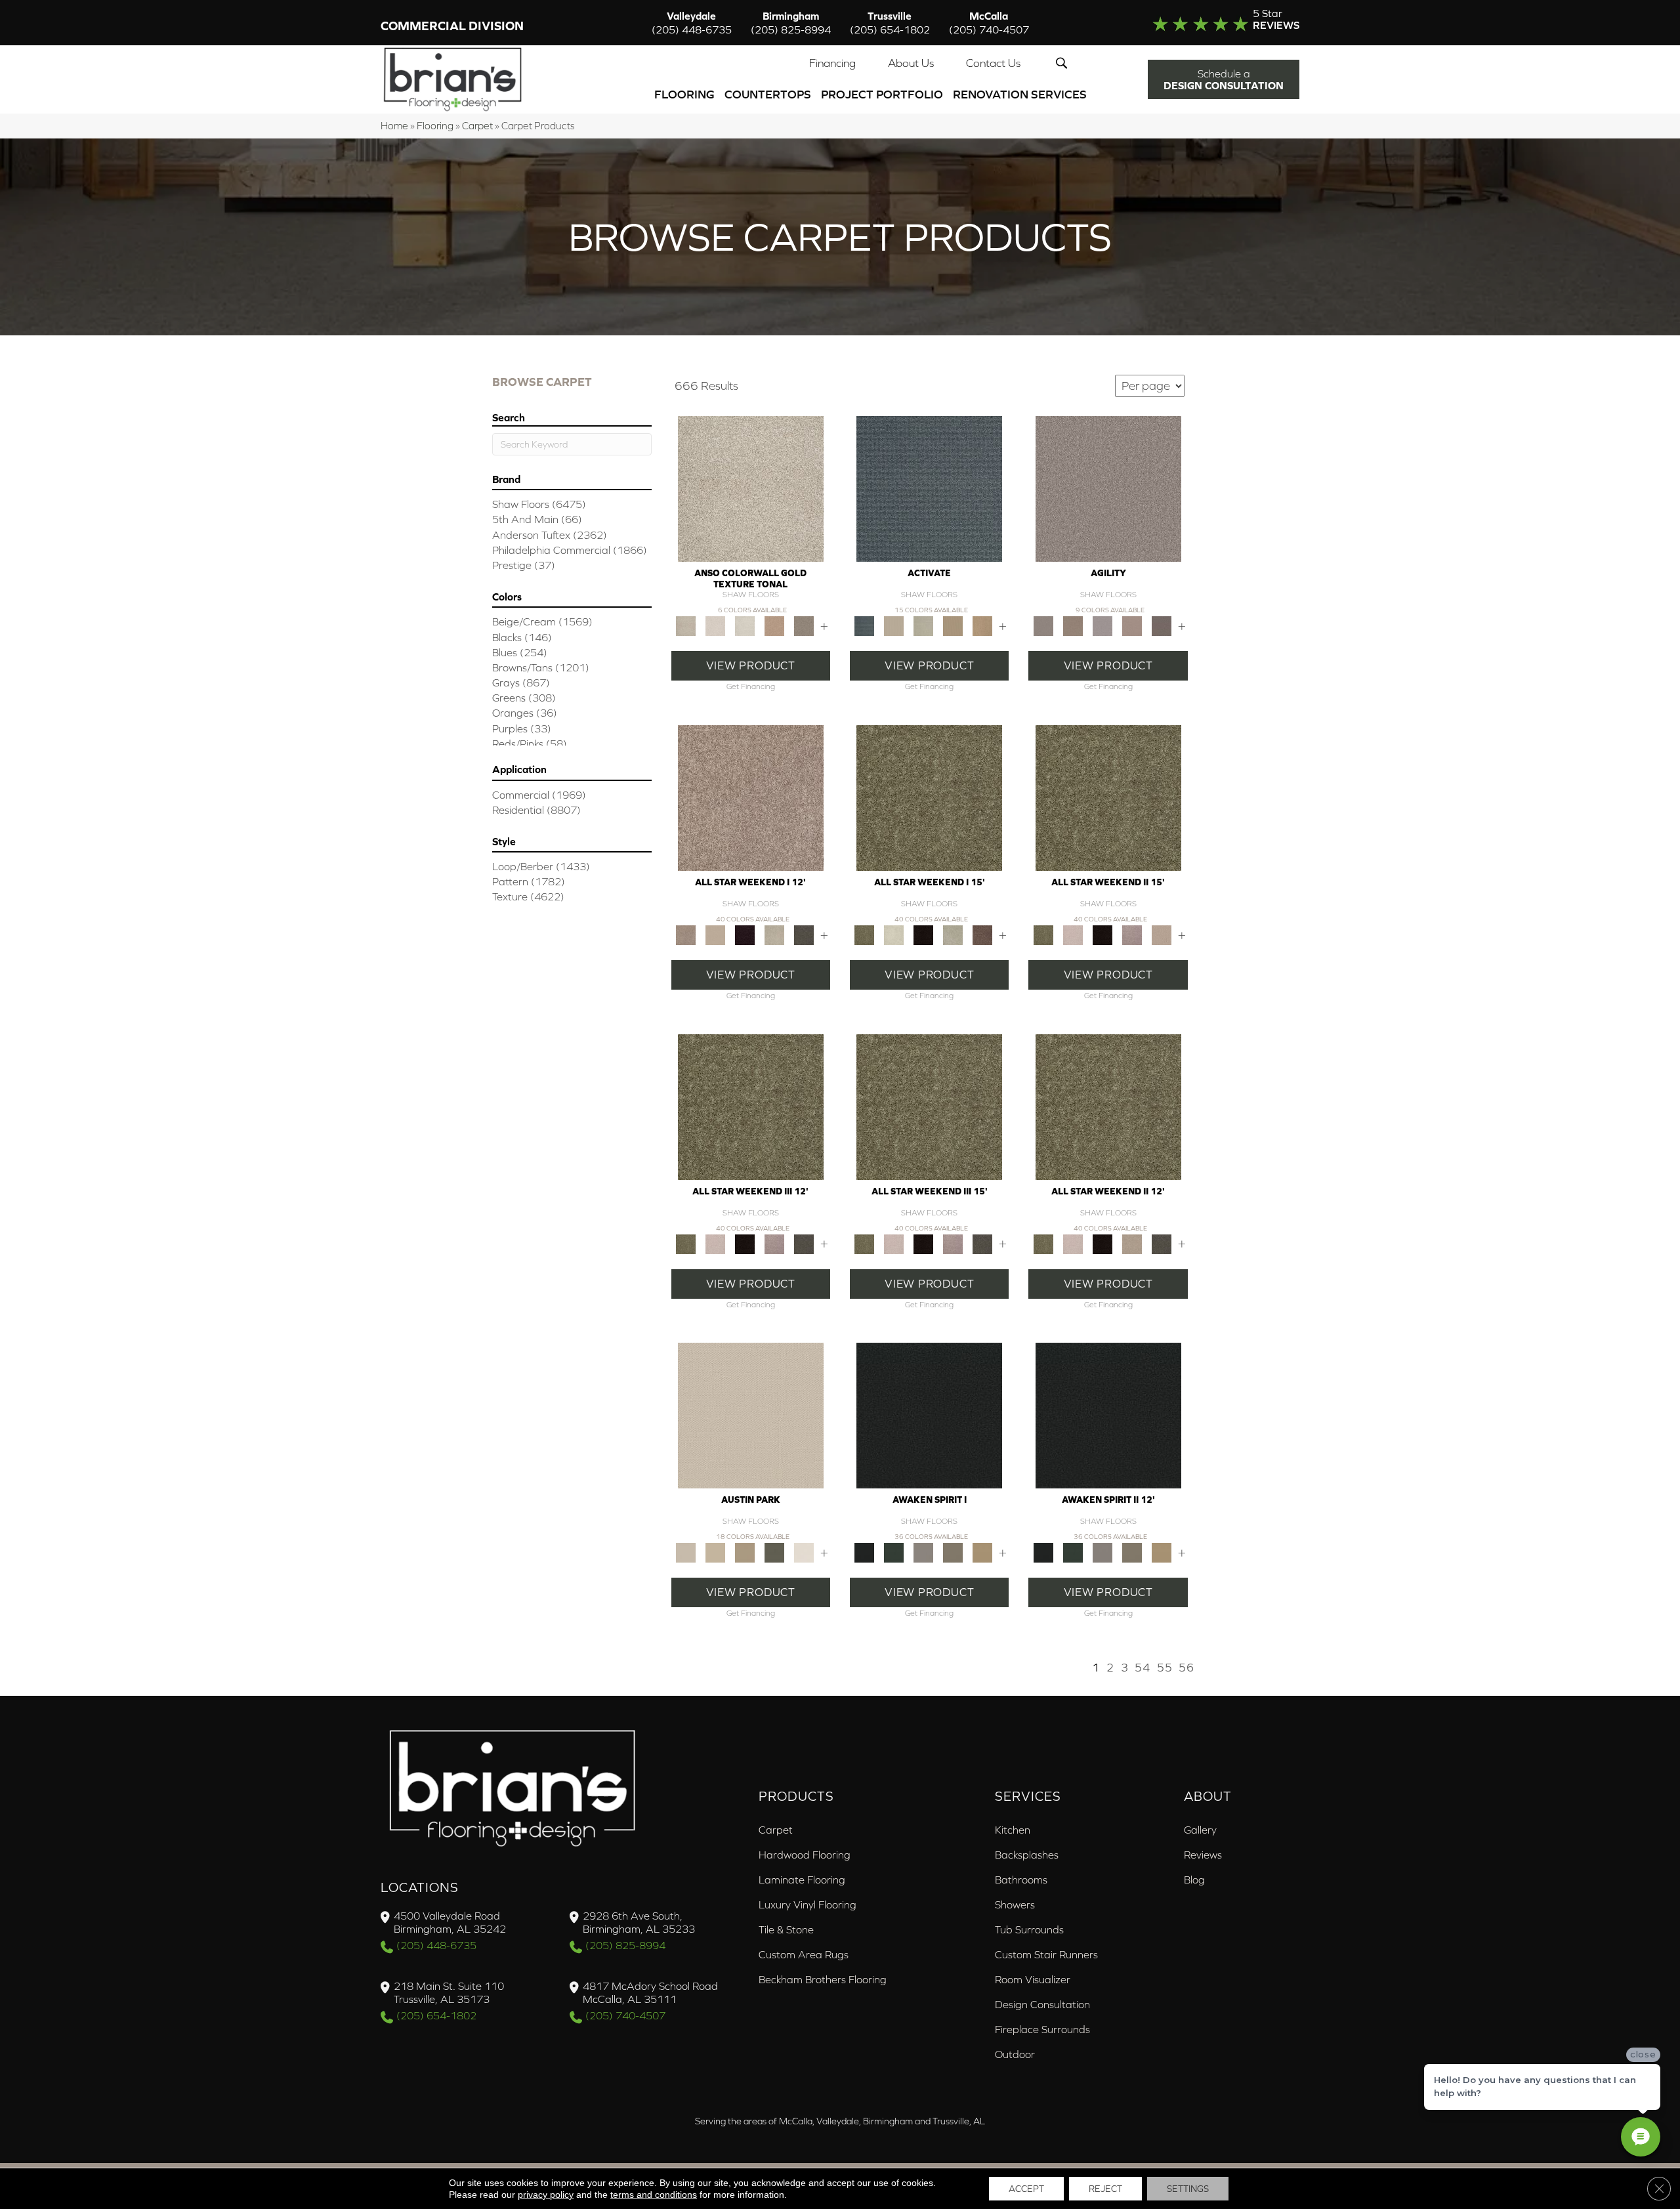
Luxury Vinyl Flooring (808, 1904)
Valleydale (692, 23)
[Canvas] (894, 625)
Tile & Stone (786, 1929)
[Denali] (745, 625)
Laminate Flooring (802, 1880)
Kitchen (1013, 1830)
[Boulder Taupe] (924, 1552)
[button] (1064, 63)
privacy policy (546, 2195)
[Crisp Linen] (804, 1552)
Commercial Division (452, 26)
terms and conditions (654, 2195)
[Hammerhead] (1161, 625)
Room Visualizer (1033, 1979)
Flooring (684, 94)
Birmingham (791, 23)
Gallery (1200, 1830)
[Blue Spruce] (894, 1552)
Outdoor (1015, 2054)
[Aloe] (751, 797)
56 (1186, 1668)
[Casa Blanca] (715, 625)
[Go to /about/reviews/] (1199, 22)
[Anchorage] (751, 488)
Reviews (1203, 1855)
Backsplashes (1027, 1855)
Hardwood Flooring (805, 1855)
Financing (832, 63)
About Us (911, 63)
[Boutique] (745, 1552)
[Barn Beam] (804, 934)
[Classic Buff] (983, 1552)
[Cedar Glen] (774, 1552)
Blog (1194, 1880)
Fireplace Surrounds (1042, 2029)
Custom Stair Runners (1046, 1954)
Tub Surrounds (1029, 1929)
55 (1165, 1668)
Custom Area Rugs (804, 1954)
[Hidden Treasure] (774, 625)
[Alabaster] (751, 1415)
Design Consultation (1042, 2004)
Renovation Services (1020, 94)
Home (394, 126)
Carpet (477, 126)
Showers (1015, 1904)
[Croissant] (1132, 625)
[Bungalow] (953, 1552)
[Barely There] (1108, 488)
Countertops (768, 94)
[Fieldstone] (983, 625)
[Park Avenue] (804, 625)
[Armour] (745, 934)
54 (1143, 1668)
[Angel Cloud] (715, 934)
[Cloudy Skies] (1102, 625)
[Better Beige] (715, 1552)
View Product (751, 665)
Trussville (890, 23)
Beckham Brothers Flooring (823, 1979)
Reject (1105, 2189)
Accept (1026, 2189)
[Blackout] (929, 1415)
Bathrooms (1021, 1880)
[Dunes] (953, 625)
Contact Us (993, 63)
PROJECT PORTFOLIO (882, 94)
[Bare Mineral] (774, 934)
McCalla (989, 23)
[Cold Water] (924, 625)
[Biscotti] (1073, 625)
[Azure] (929, 488)
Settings (1188, 2189)
